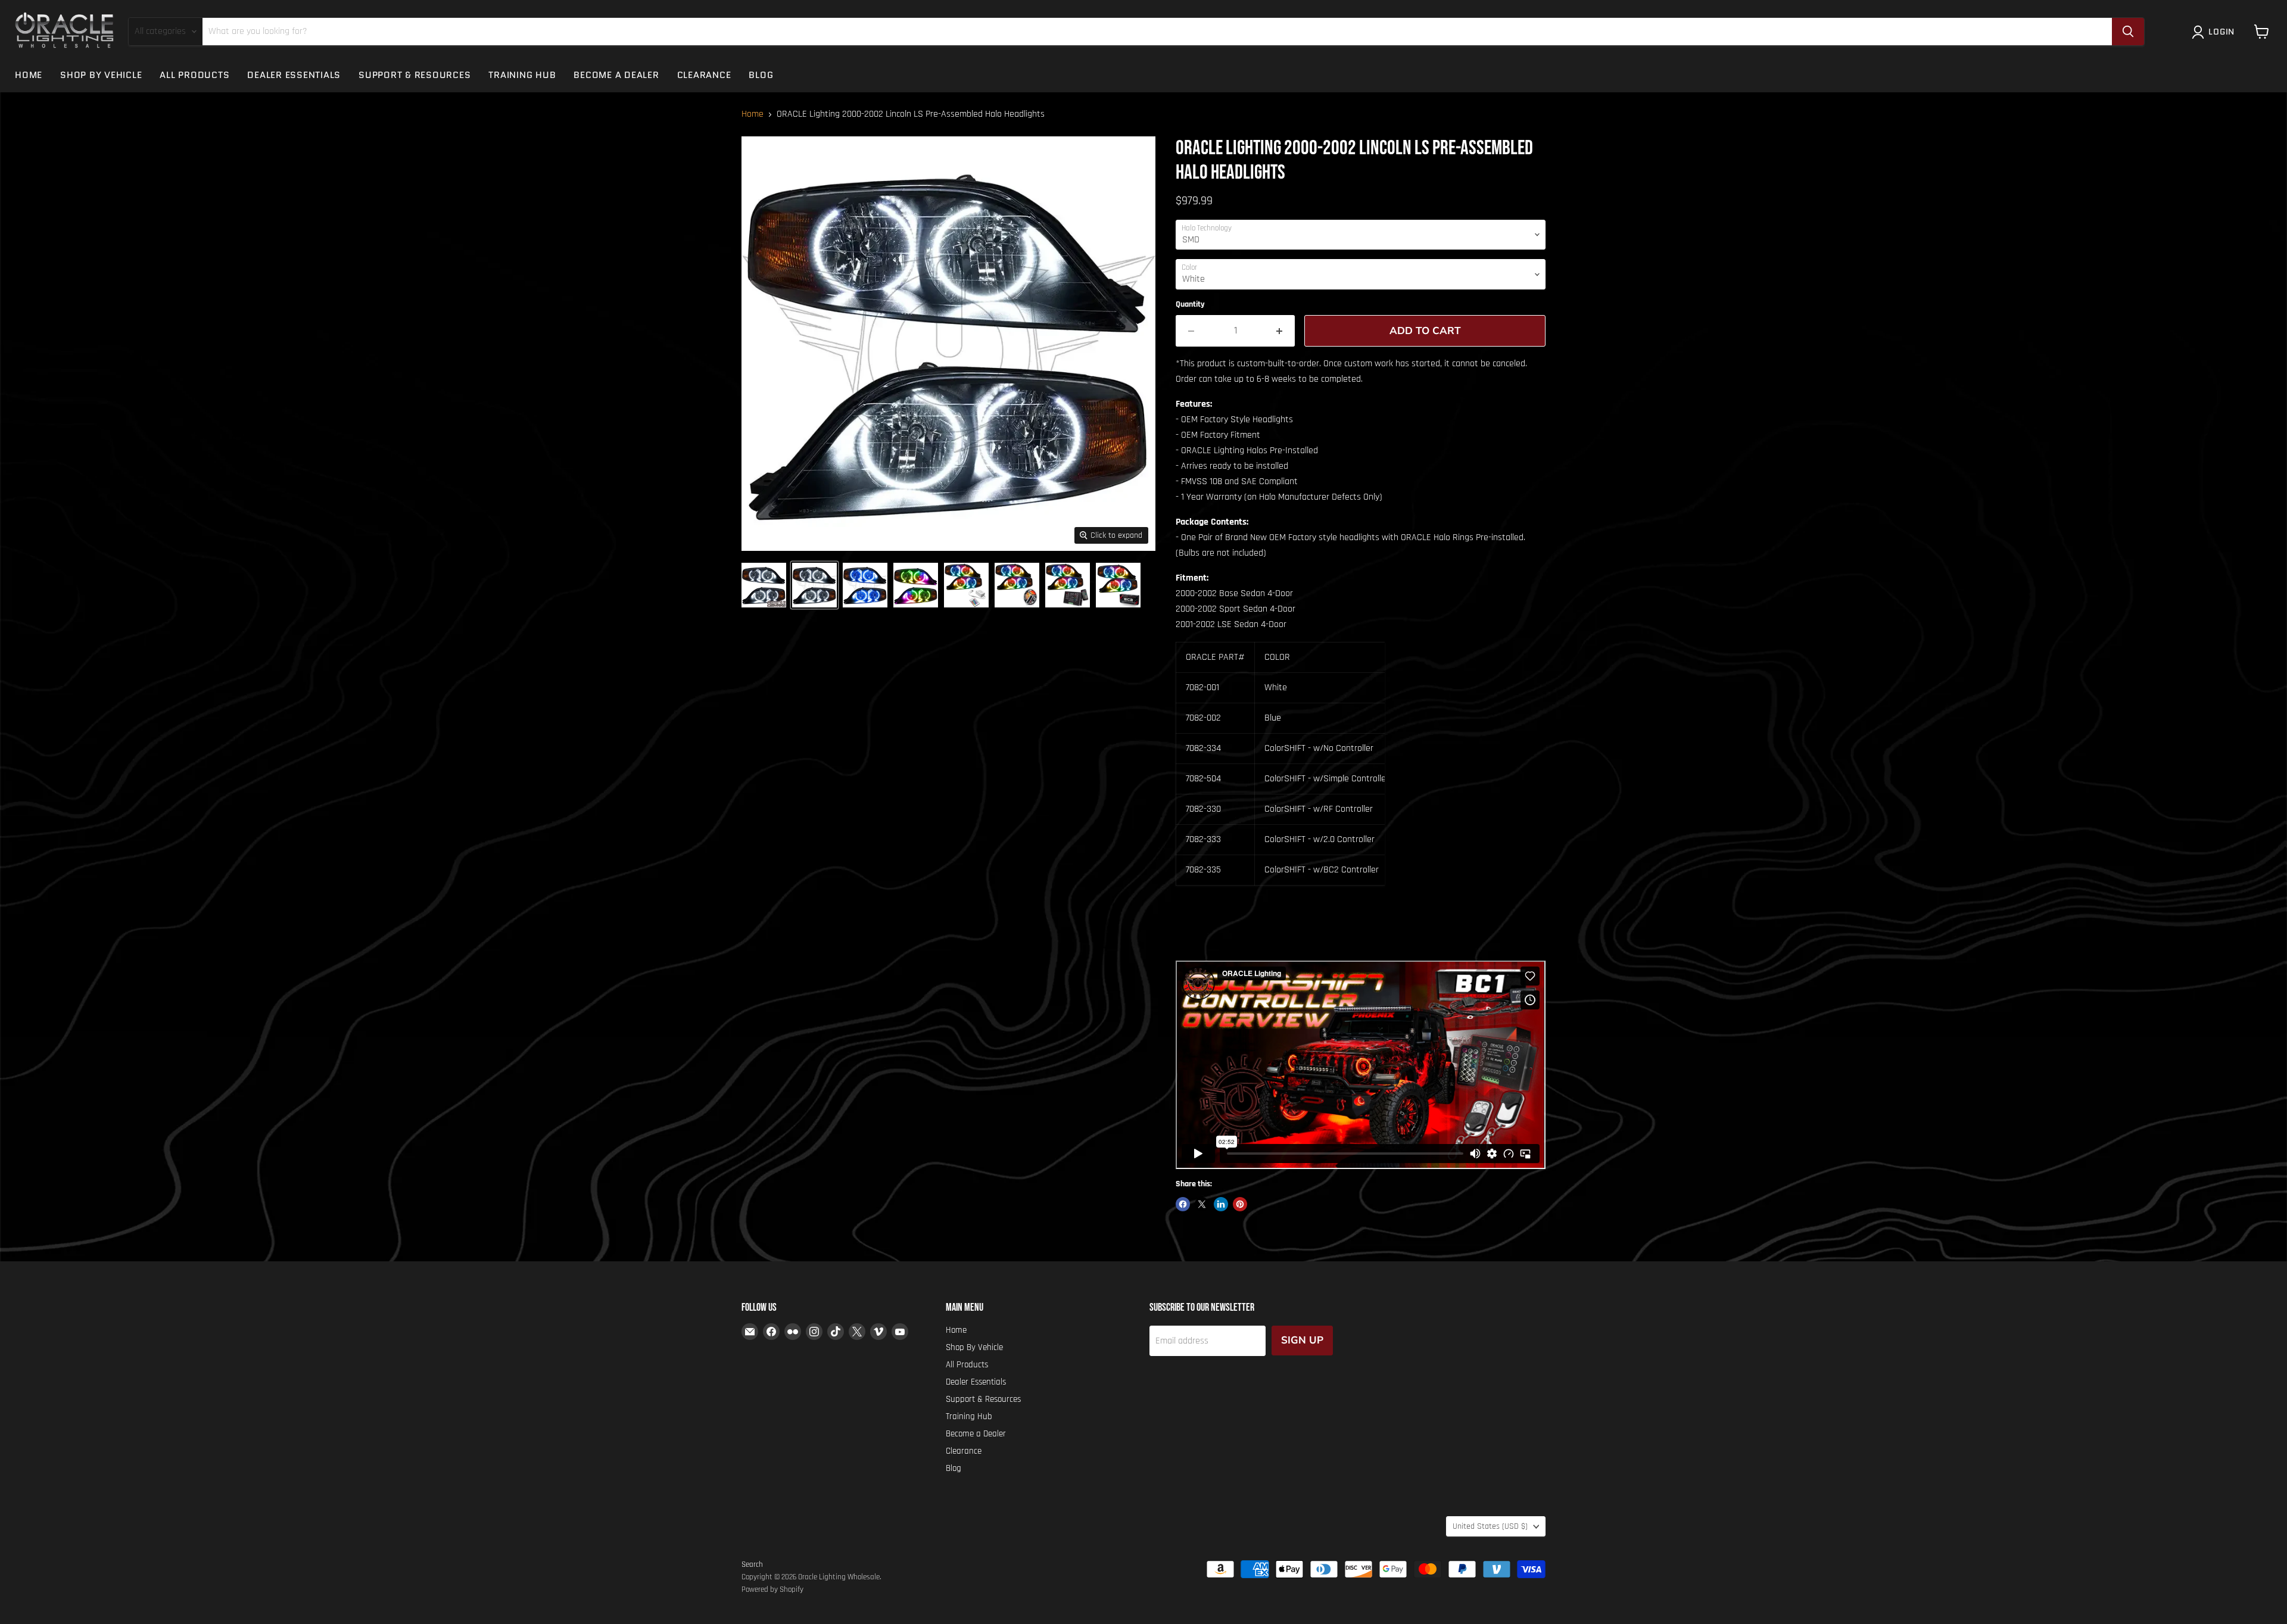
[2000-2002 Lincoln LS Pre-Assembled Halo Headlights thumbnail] (764, 585)
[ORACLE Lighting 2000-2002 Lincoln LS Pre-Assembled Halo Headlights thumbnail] (1118, 585)
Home (29, 75)
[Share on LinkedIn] (1221, 1204)
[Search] (2128, 32)
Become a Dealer (616, 75)
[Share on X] (1202, 1204)
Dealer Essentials (294, 75)
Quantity (1190, 304)
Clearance (704, 75)
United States (1490, 1526)
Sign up (1302, 1340)
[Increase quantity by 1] (1280, 331)
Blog (761, 75)
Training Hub (522, 75)
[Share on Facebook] (1183, 1204)
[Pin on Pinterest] (1240, 1204)
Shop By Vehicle (101, 75)
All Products (194, 75)
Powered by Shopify (772, 1589)
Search (752, 1564)
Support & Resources (415, 75)
